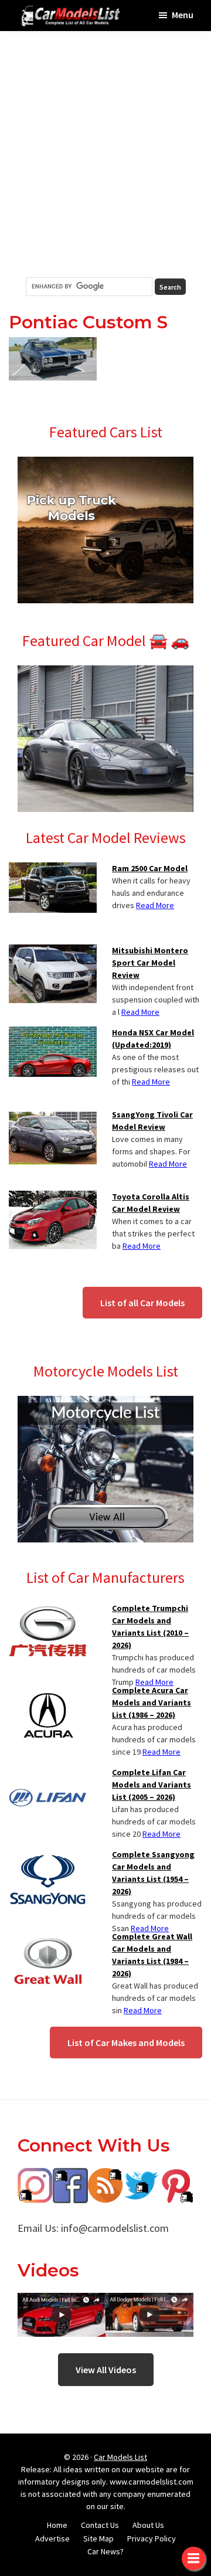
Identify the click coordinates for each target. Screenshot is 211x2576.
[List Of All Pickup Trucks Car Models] (105, 464)
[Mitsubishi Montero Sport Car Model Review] (53, 951)
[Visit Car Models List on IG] (35, 2176)
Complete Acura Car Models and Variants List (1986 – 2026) (152, 1702)
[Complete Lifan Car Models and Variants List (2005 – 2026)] (48, 1773)
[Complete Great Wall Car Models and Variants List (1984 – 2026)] (48, 1938)
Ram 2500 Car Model (150, 868)
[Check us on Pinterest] (176, 2176)
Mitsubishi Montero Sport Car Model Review (150, 963)
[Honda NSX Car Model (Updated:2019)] (53, 1034)
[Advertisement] (105, 154)
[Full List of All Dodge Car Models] (62, 2301)
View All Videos (106, 2370)
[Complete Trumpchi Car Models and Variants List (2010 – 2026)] (48, 1609)
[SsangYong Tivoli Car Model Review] (53, 1116)
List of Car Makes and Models (126, 2043)
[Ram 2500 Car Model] (53, 869)
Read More (155, 905)
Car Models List (120, 2457)
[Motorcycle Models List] (105, 1403)
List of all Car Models (142, 1303)
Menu (183, 15)
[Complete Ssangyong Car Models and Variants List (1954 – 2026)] (48, 1855)
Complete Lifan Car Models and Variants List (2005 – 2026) (152, 1785)
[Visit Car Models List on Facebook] (70, 2176)
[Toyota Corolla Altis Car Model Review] (53, 1198)
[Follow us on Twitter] (141, 2176)
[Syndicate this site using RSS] (105, 2176)
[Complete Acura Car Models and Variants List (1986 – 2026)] (48, 1691)
